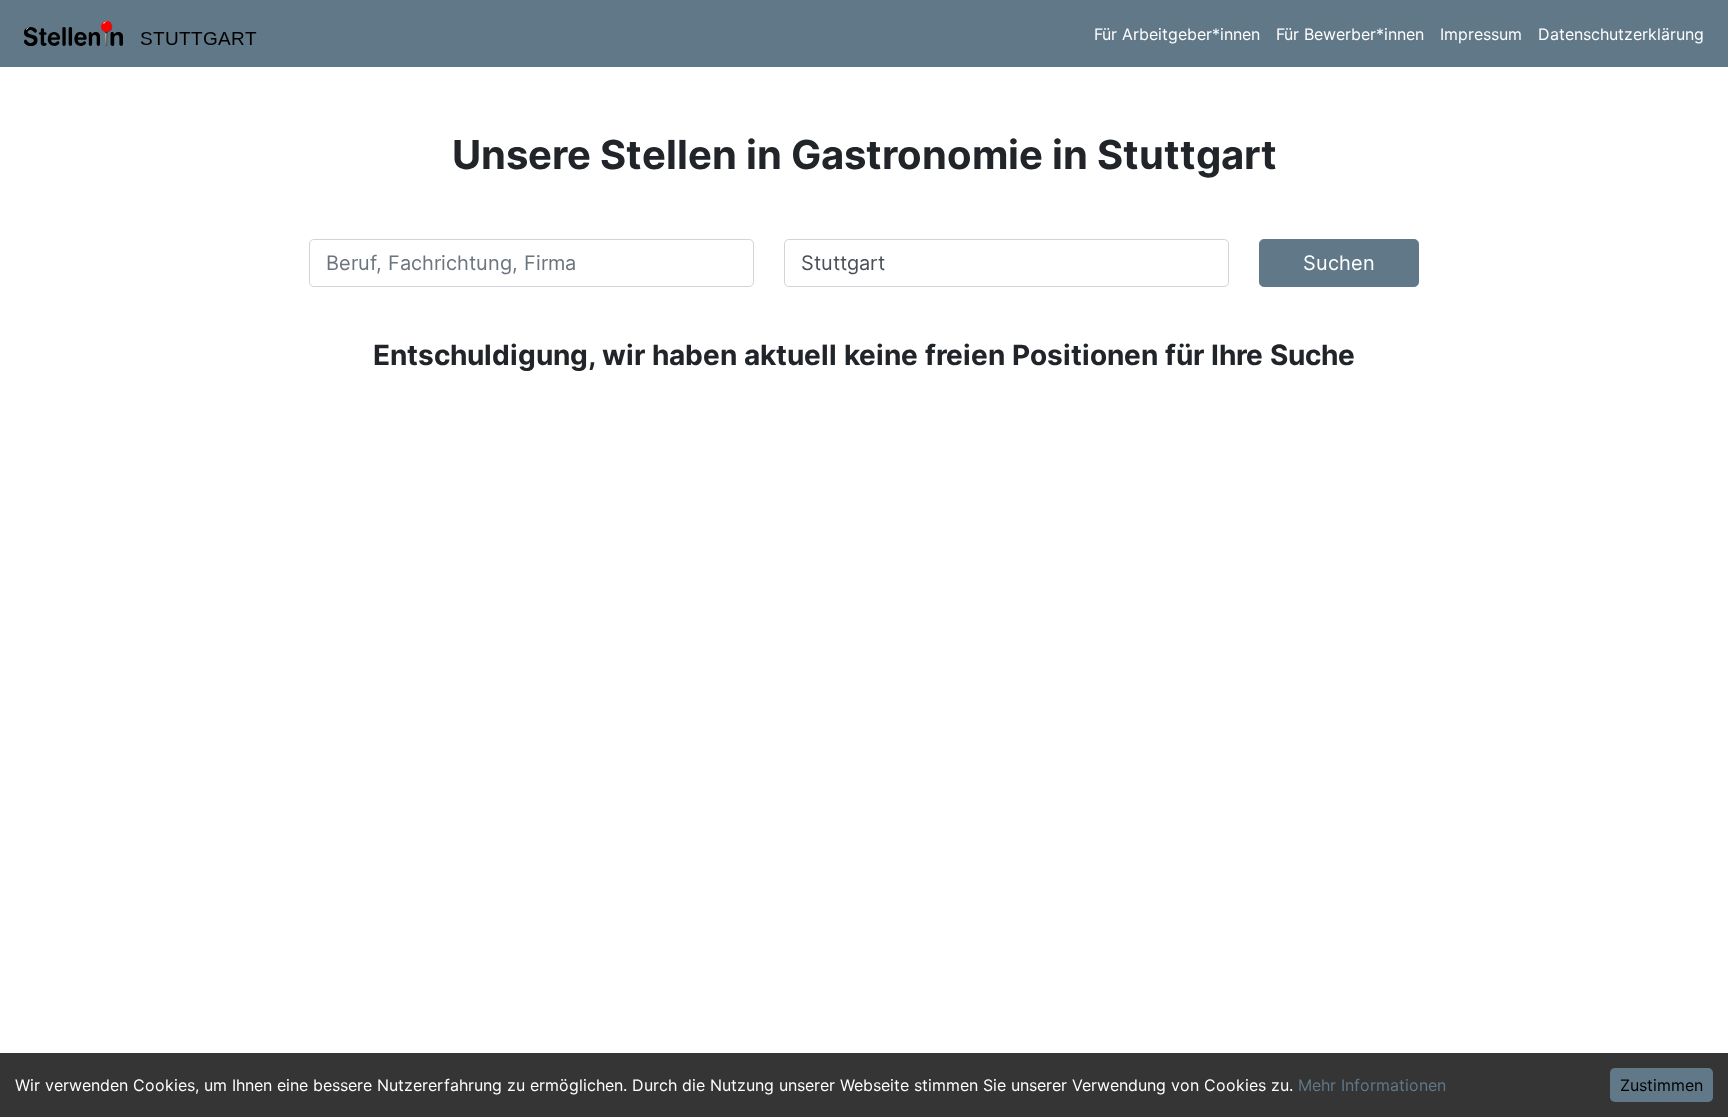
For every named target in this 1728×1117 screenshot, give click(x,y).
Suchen (1339, 263)
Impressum (1481, 34)
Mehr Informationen (1372, 1085)
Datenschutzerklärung (1621, 34)
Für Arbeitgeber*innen (1177, 34)
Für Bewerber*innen (1350, 34)
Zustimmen (1661, 1085)
